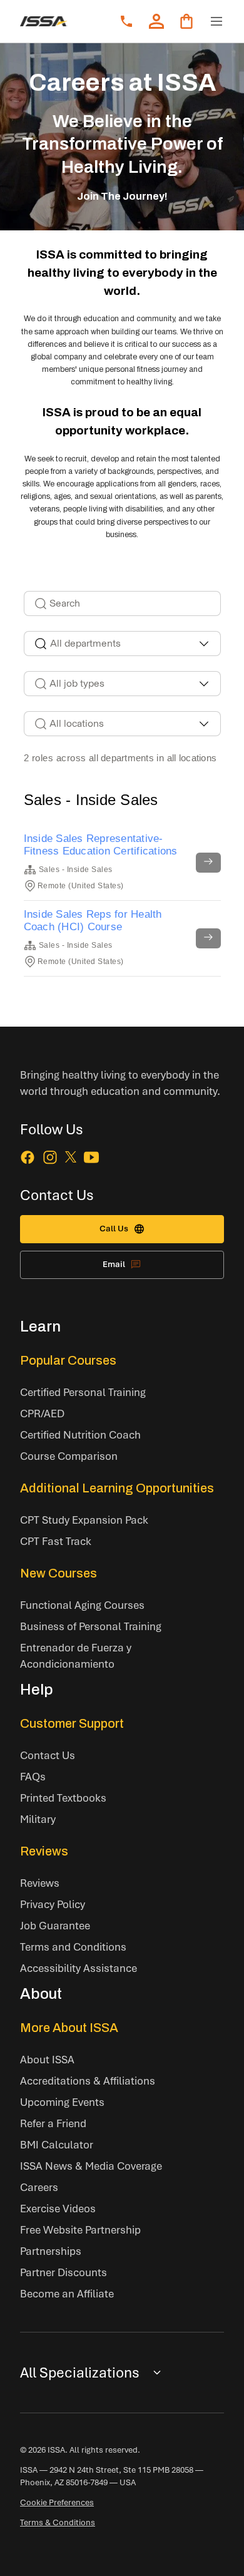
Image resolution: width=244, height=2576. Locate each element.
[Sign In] (156, 21)
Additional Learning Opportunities (117, 1488)
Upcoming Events (62, 2102)
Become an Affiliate (67, 2293)
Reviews (44, 1851)
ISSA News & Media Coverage (91, 2166)
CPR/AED (42, 1413)
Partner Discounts (64, 2272)
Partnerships (51, 2251)
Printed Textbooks (63, 1798)
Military (38, 1819)
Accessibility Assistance (79, 1968)
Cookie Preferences (57, 2502)
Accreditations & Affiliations (88, 2081)
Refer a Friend (53, 2123)
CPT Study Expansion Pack (84, 1520)
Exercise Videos (58, 2208)
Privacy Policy (53, 1904)
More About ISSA (69, 2028)
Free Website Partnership (80, 2230)
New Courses (58, 1573)
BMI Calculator (57, 2144)
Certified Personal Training (83, 1392)
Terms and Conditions (73, 1947)
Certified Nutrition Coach (80, 1434)
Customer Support (72, 1723)
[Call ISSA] (126, 21)
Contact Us (48, 1755)
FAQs (33, 1776)
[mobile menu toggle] (216, 21)
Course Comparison (69, 1456)
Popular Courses (68, 1360)
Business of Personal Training (91, 1626)
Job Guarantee (55, 1925)
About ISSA (47, 2059)
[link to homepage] (44, 21)
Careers (39, 2187)
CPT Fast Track (56, 1541)
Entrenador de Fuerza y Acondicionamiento (76, 1655)
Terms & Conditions (58, 2522)
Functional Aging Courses (82, 1605)
